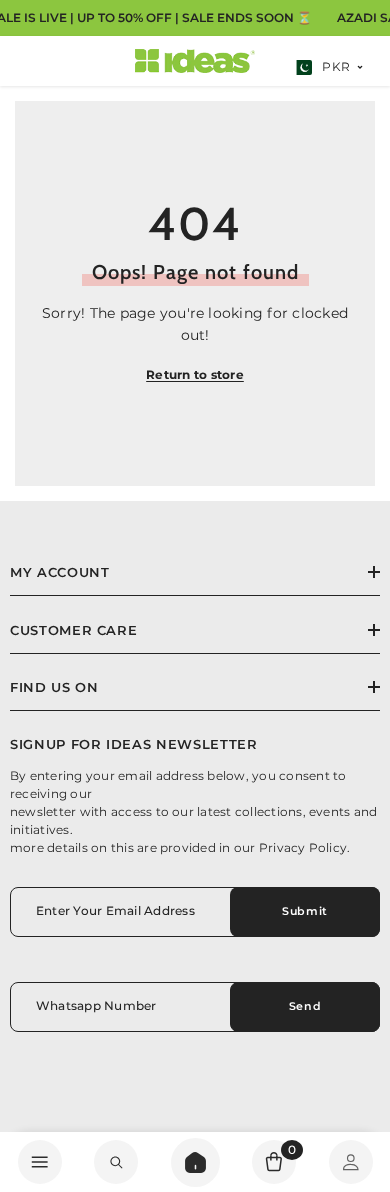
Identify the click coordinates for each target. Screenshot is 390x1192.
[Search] (195, 1162)
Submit (304, 911)
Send (305, 1006)
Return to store (195, 374)
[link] (116, 1162)
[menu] (40, 1162)
